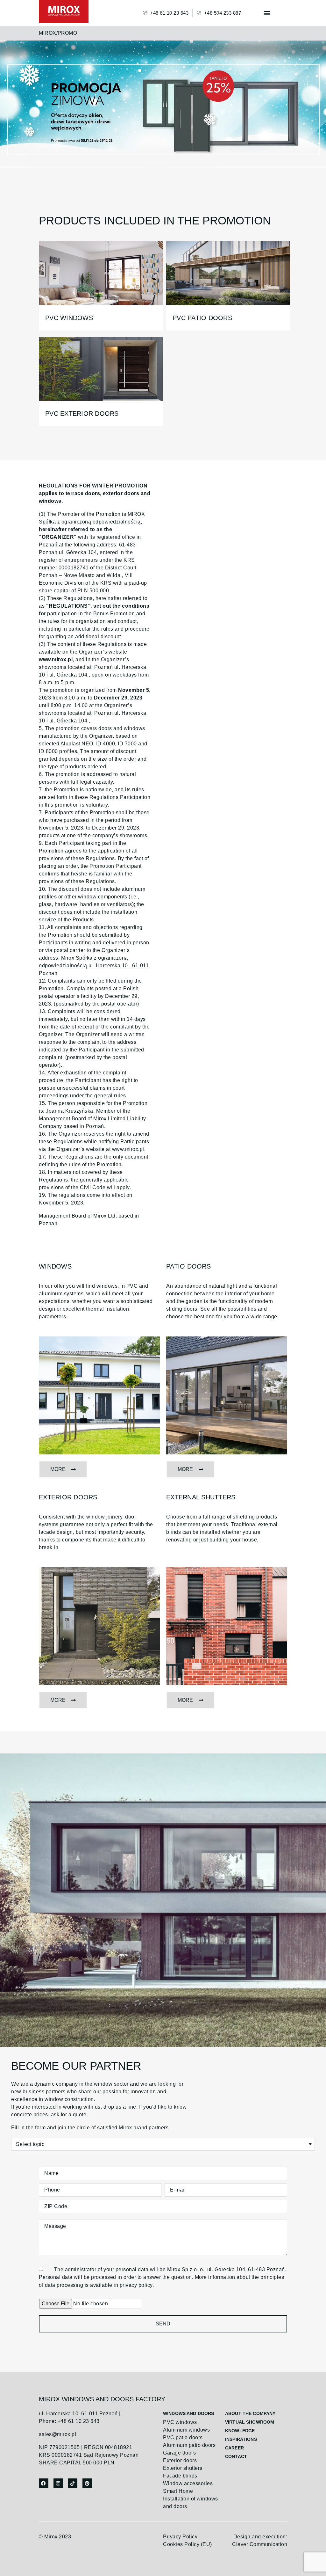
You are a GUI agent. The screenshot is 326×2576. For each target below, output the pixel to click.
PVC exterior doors (82, 413)
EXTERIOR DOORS (68, 1497)
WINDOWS (55, 1266)
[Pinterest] (87, 2483)
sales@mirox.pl (57, 2434)
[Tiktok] (73, 2483)
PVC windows (69, 318)
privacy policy (136, 2285)
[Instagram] (58, 2483)
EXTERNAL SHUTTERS (201, 1497)
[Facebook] (44, 2483)
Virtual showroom (250, 2422)
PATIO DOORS (188, 1266)
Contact (236, 2456)
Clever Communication (260, 2544)
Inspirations (241, 2439)
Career (234, 2448)
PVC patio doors (202, 318)
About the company (250, 2413)
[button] (267, 13)
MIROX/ (48, 33)
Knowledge (240, 2431)
